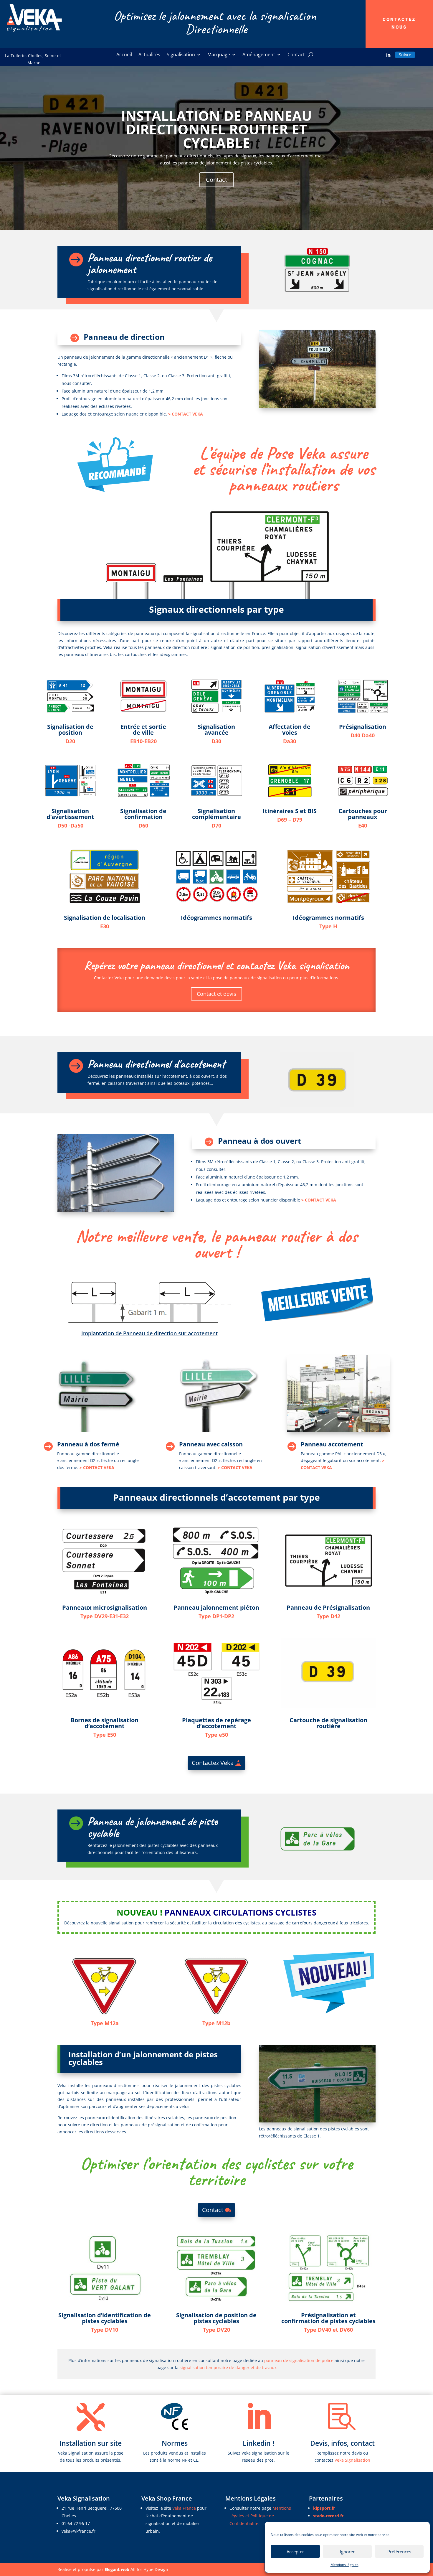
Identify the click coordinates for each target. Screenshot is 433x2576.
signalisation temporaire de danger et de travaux (228, 2367)
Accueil (124, 55)
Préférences (399, 2552)
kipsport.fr (324, 2508)
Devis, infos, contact (342, 2443)
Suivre (405, 55)
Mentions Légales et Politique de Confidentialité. (260, 2516)
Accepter (295, 2552)
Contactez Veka (213, 1763)
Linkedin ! (258, 2443)
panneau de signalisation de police (299, 2360)
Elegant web (117, 2569)
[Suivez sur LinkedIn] (388, 55)
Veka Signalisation (352, 2460)
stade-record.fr (328, 2516)
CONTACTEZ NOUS (399, 23)
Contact (296, 55)
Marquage (219, 55)
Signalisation (181, 55)
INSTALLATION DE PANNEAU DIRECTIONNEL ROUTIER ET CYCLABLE (216, 129)
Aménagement (259, 55)
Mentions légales (344, 2565)
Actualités (149, 55)
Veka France (185, 2508)
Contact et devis (216, 994)
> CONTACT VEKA (186, 414)
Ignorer (347, 2552)
